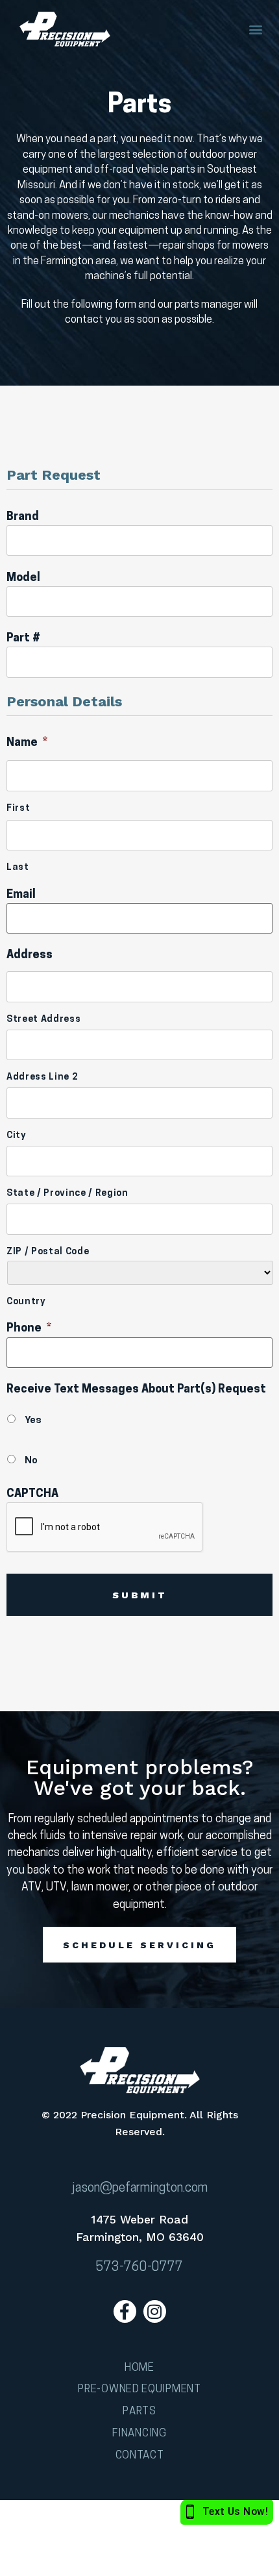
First (18, 809)
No (31, 1461)
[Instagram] (155, 2311)
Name (27, 743)
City (17, 1136)
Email (21, 895)
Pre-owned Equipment (139, 2389)
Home (139, 2368)
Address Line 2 (42, 1078)
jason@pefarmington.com (140, 2188)
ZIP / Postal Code (48, 1252)
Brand (23, 517)
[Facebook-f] (125, 2311)
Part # (23, 638)
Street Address (43, 1020)
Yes (33, 1420)
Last (18, 868)
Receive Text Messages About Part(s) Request (136, 1390)
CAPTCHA (32, 1494)
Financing (139, 2434)
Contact (140, 2456)
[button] (255, 30)
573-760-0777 (139, 2268)
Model (23, 578)
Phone (29, 1329)
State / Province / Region (67, 1194)
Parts (139, 2411)
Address (30, 955)
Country (26, 1302)
